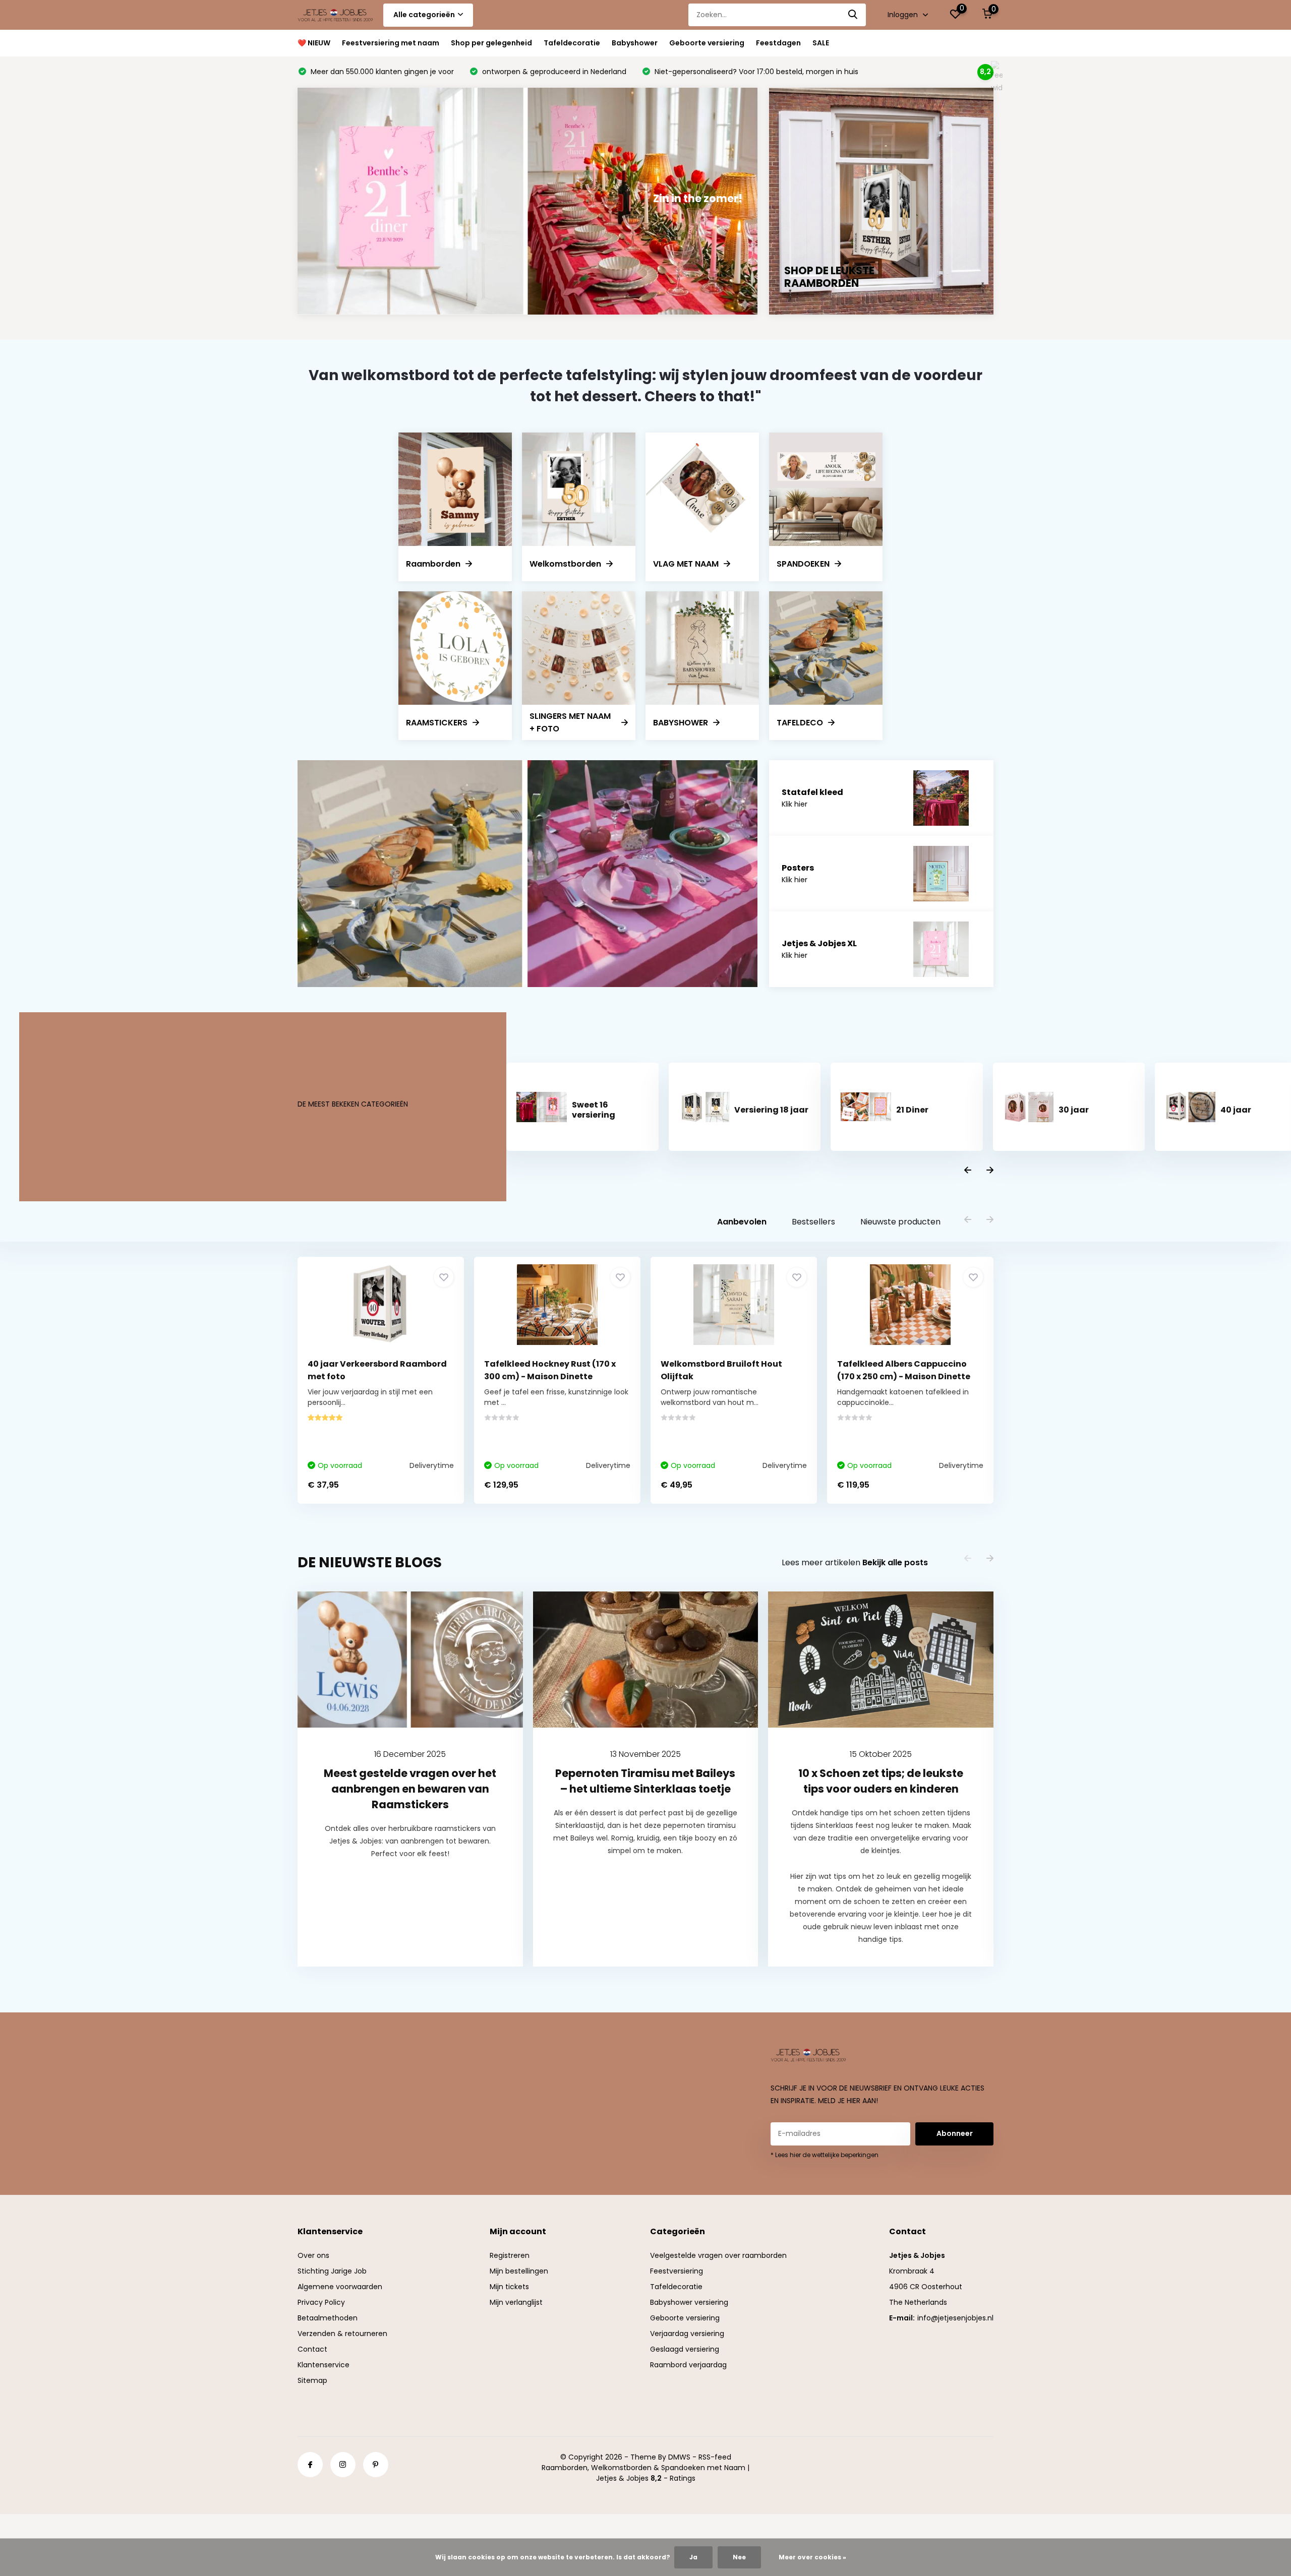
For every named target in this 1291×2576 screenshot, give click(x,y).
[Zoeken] (853, 15)
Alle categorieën (424, 15)
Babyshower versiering (689, 2302)
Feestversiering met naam (391, 43)
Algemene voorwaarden (340, 2287)
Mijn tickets (509, 2287)
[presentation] (968, 1171)
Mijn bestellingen (519, 2271)
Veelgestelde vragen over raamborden (718, 2255)
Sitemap (312, 2380)
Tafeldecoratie (572, 43)
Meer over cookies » (812, 2557)
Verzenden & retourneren (342, 2334)
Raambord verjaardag (688, 2365)
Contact (312, 2349)
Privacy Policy (321, 2302)
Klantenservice (324, 2365)
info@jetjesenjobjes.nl (955, 2318)
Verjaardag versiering (687, 2334)
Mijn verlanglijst (516, 2302)
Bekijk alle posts (895, 1562)
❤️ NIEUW (314, 43)
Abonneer (955, 2133)
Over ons (313, 2255)
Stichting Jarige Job (332, 2271)
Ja (693, 2557)
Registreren (510, 2255)
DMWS (679, 2457)
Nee (739, 2557)
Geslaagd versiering (685, 2349)
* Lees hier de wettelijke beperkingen (825, 2155)
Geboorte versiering (707, 43)
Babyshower (635, 43)
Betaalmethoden (328, 2318)
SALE (821, 43)
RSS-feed (715, 2457)
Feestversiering (677, 2271)
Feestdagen (778, 43)
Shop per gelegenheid (491, 43)
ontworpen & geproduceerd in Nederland (553, 72)
